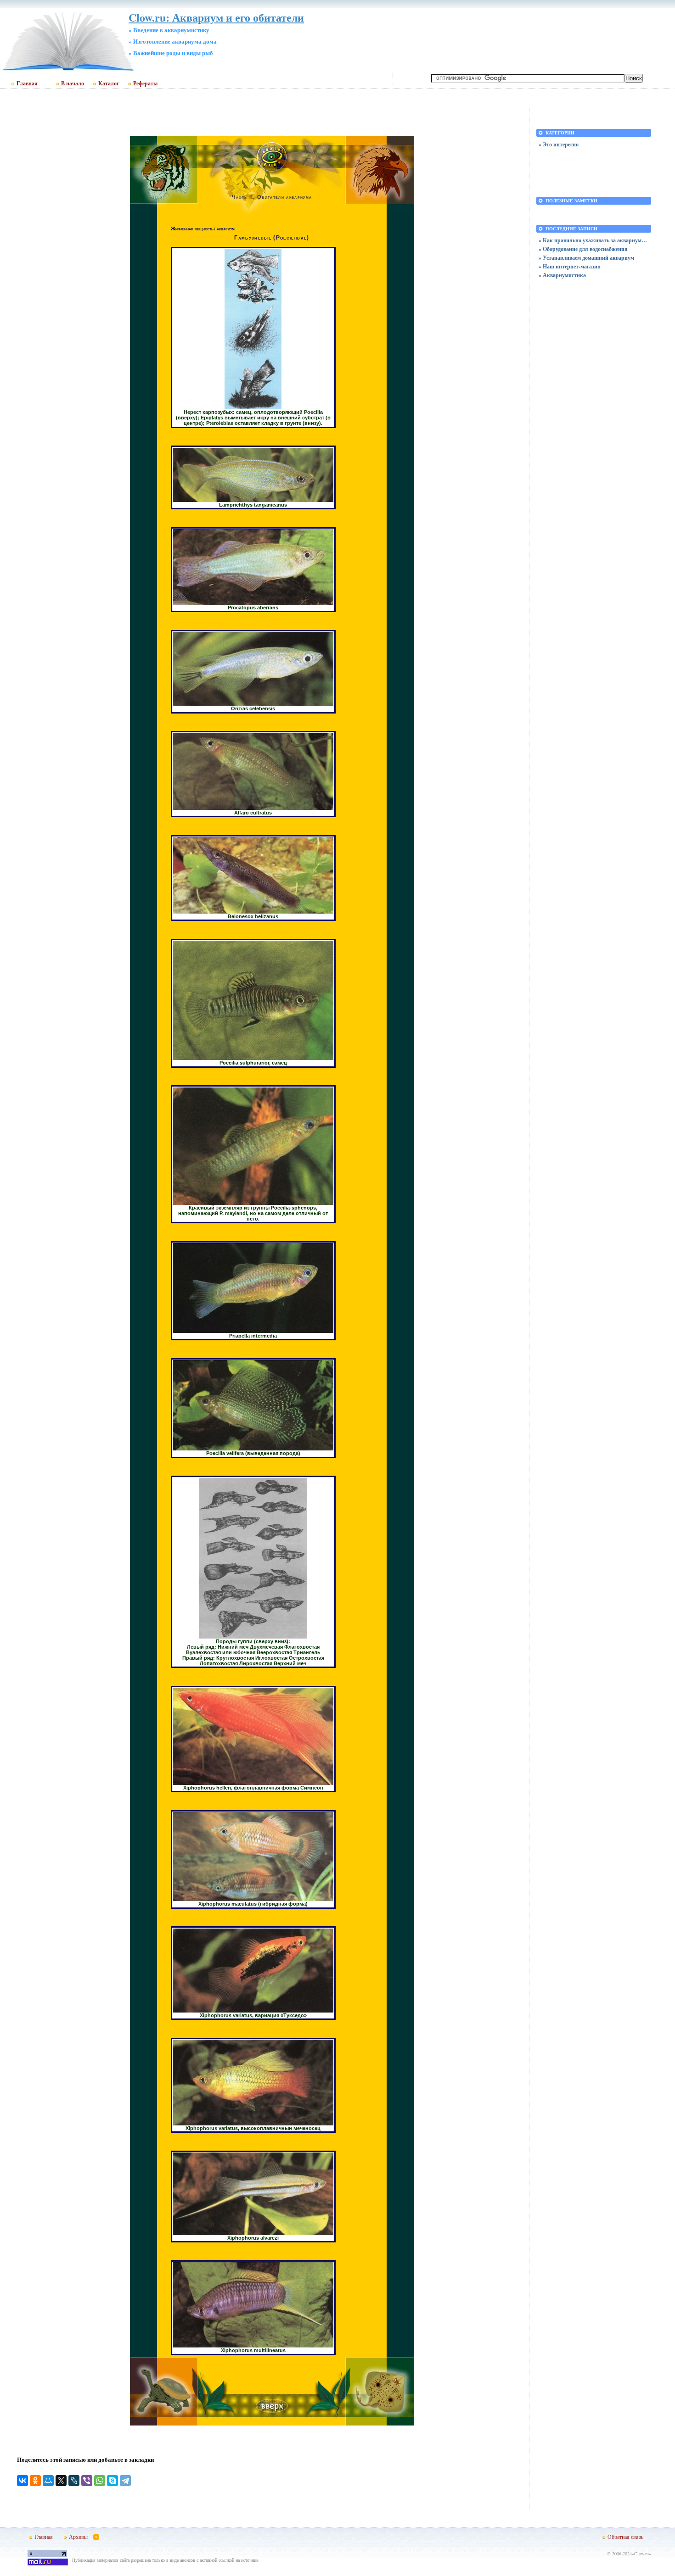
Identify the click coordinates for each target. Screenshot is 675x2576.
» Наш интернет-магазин (570, 266)
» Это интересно (559, 144)
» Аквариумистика (562, 275)
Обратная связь (625, 2537)
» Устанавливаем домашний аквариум (586, 258)
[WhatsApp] (100, 2481)
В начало (73, 84)
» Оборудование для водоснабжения (583, 249)
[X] (61, 2481)
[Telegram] (125, 2481)
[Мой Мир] (48, 2481)
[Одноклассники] (35, 2481)
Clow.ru (641, 2554)
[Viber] (87, 2481)
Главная (27, 84)
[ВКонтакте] (22, 2481)
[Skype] (112, 2481)
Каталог (109, 84)
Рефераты (145, 84)
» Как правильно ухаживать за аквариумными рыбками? (594, 240)
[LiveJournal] (74, 2481)
